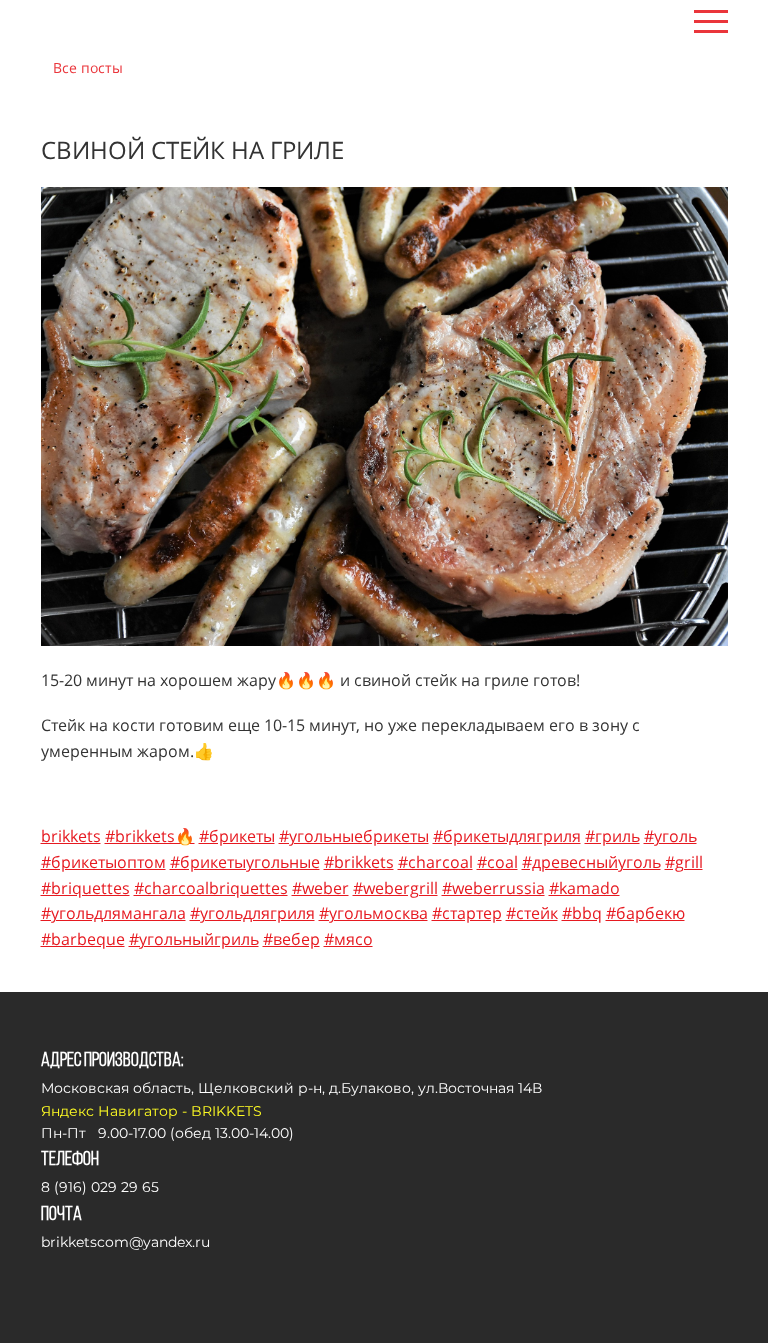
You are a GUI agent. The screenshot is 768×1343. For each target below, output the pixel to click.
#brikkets (359, 862)
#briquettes (85, 888)
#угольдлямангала (113, 913)
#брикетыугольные (245, 862)
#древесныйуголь (591, 862)
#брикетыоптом (103, 862)
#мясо (348, 939)
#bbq (582, 913)
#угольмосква (373, 913)
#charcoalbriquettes (211, 888)
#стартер (467, 913)
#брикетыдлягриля (507, 836)
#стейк (532, 913)
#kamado (584, 888)
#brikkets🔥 (150, 836)
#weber (320, 888)
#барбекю (645, 913)
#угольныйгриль (194, 939)
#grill (684, 862)
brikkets (71, 836)
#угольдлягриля (252, 913)
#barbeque (83, 939)
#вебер (291, 939)
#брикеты (237, 836)
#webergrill (395, 888)
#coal (497, 862)
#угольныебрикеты (354, 836)
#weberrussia (493, 888)
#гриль (612, 836)
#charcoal (435, 862)
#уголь (670, 836)
